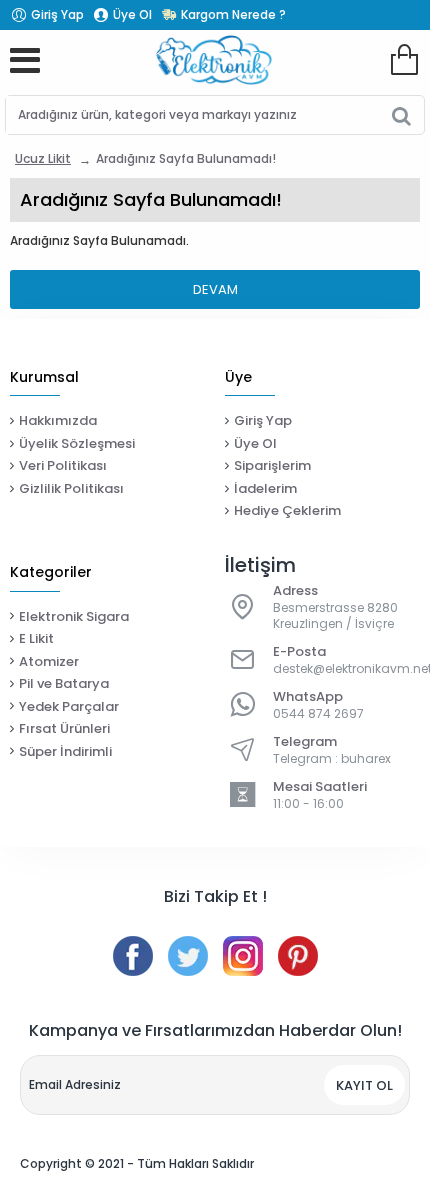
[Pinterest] (298, 956)
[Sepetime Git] (404, 60)
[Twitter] (188, 956)
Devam (215, 289)
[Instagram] (243, 956)
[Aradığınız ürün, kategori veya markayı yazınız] (401, 115)
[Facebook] (133, 956)
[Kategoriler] (25, 60)
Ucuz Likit (43, 158)
